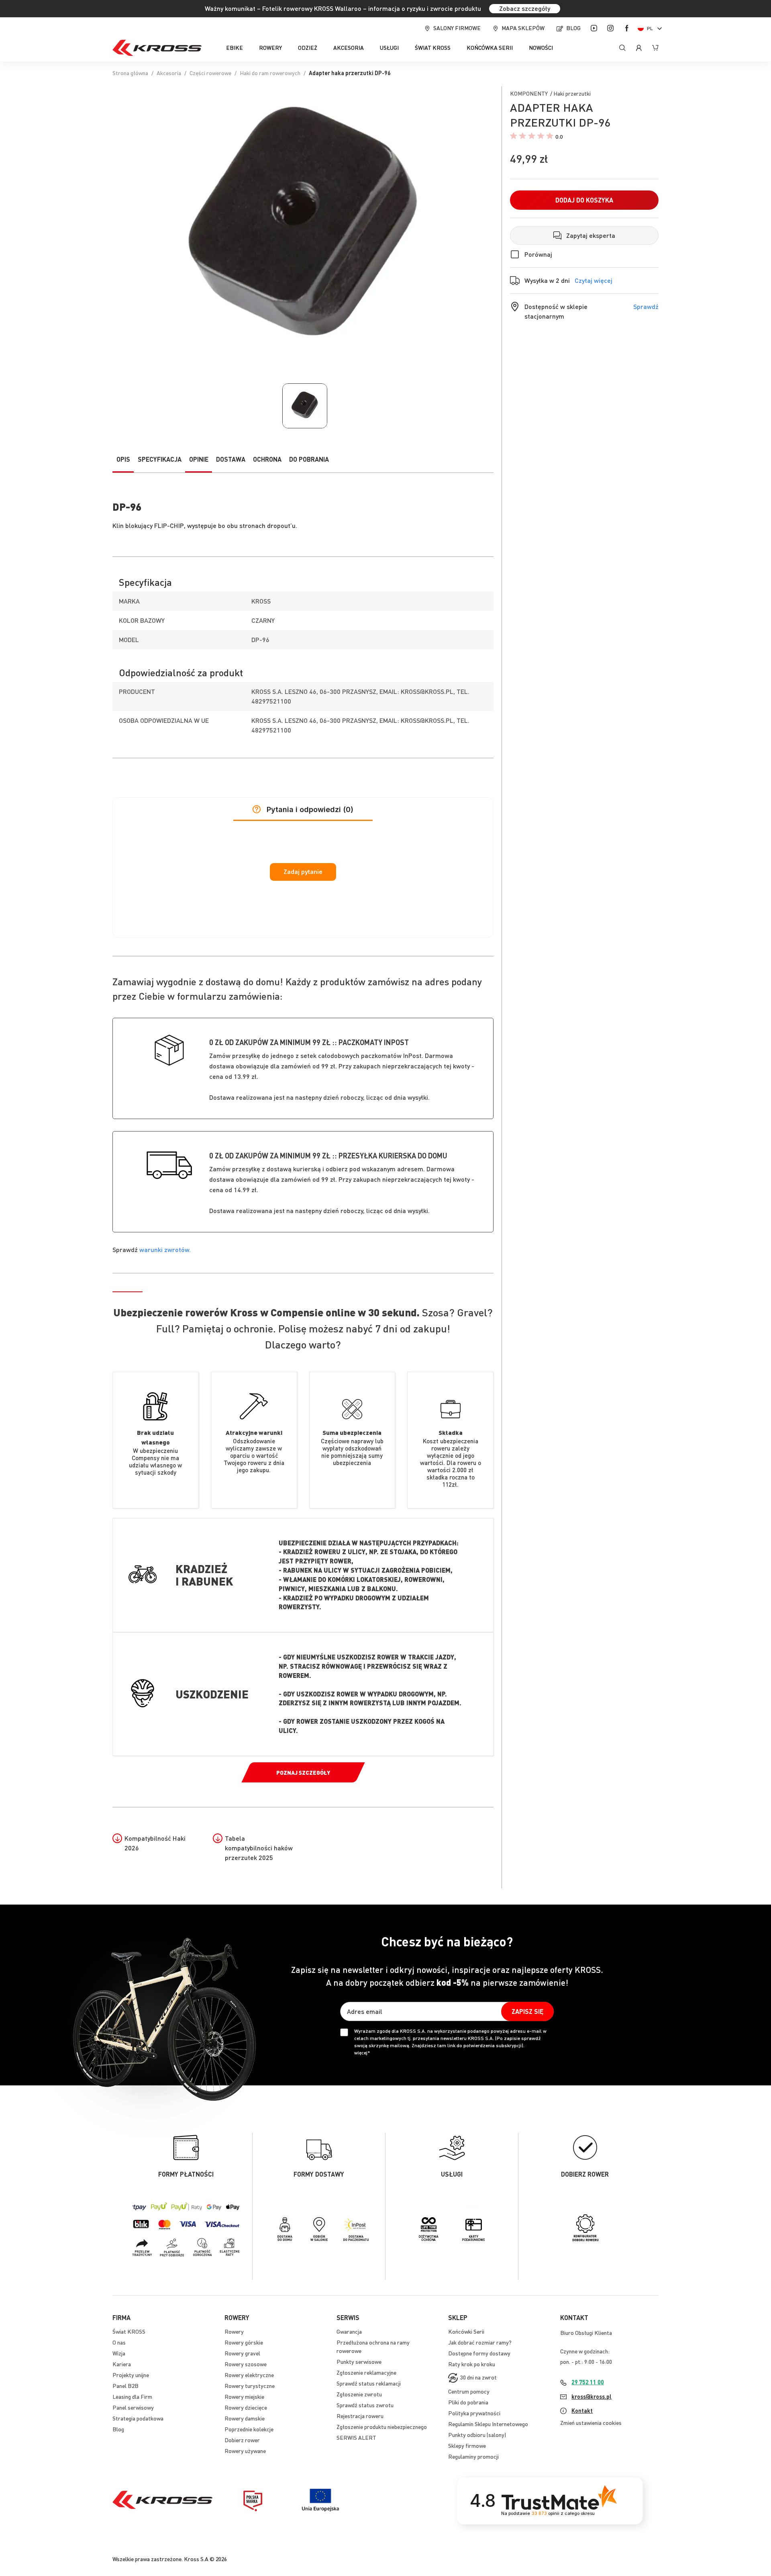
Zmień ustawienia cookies (591, 2423)
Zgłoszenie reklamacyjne (366, 2372)
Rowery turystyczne (250, 2386)
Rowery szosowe (246, 2364)
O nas (119, 2342)
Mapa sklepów (523, 28)
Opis (123, 459)
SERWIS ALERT (356, 2437)
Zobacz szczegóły (525, 8)
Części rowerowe (210, 73)
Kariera (122, 2364)
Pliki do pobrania (468, 2402)
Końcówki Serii (466, 2331)
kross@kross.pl (592, 2396)
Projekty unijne (131, 2375)
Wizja (119, 2353)
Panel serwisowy (133, 2407)
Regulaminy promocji (473, 2456)
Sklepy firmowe (467, 2445)
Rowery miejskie (244, 2396)
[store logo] (157, 48)
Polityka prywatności (474, 2413)
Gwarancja (349, 2331)
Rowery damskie (245, 2418)
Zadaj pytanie (303, 872)
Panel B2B (125, 2386)
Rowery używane (245, 2451)
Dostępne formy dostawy (479, 2353)
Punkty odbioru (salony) (477, 2435)
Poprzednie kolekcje (249, 2429)
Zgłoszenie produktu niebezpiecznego (382, 2427)
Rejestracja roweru (360, 2416)
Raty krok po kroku (472, 2364)
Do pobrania (309, 459)
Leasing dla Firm (132, 2396)
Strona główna (130, 73)
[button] (651, 28)
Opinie (199, 459)
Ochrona (267, 459)
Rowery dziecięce (246, 2407)
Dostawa (231, 459)
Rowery (234, 2331)
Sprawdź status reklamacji (369, 2383)
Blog (573, 28)
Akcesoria (169, 73)
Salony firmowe (457, 28)
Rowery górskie (244, 2342)
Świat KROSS (129, 2331)
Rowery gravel (242, 2353)
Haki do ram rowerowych (270, 73)
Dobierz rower (242, 2440)
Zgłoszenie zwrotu (359, 2394)
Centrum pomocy (469, 2391)
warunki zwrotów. (165, 1249)
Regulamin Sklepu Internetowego (488, 2424)
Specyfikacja (160, 459)
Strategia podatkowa (138, 2418)
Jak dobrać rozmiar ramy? (480, 2342)
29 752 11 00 (588, 2382)
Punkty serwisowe (359, 2361)
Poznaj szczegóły (303, 1772)
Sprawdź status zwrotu (365, 2405)
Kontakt (582, 2410)
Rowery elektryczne (249, 2375)
